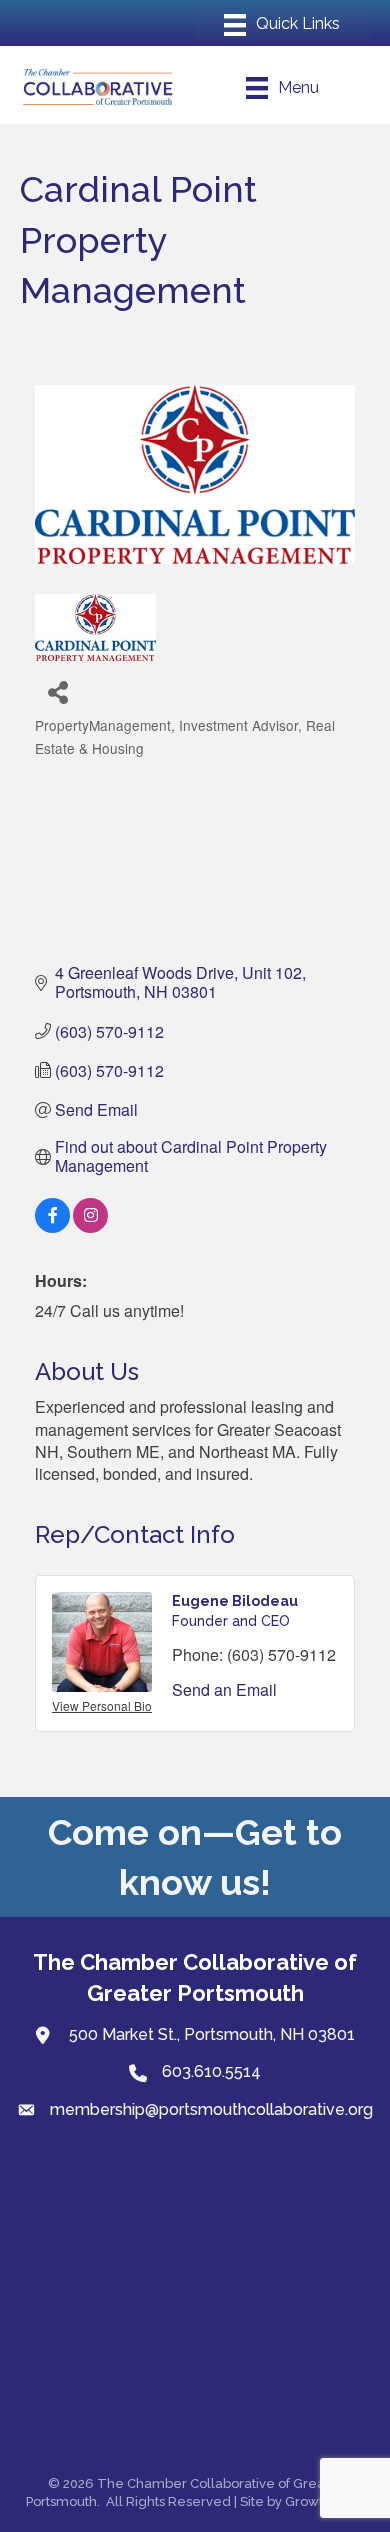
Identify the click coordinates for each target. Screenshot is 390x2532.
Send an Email (224, 1689)
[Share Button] (57, 691)
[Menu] (282, 25)
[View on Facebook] (52, 1226)
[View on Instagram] (90, 1226)
